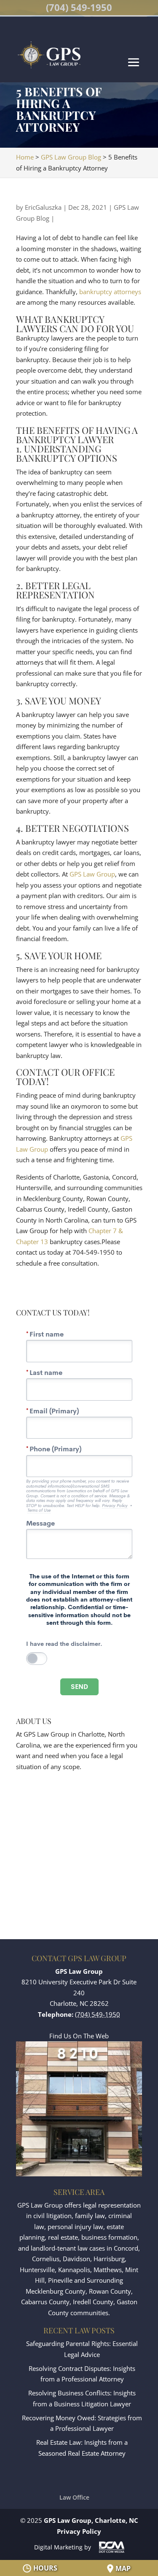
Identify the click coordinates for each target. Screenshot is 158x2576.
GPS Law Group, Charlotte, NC (91, 2520)
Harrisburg (109, 2259)
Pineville (60, 2280)
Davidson (76, 2259)
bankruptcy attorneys (110, 292)
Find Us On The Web (79, 2036)
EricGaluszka (43, 207)
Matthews (108, 2270)
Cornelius (46, 2259)
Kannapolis (74, 2270)
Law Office (74, 2497)
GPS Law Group (92, 874)
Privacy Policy (79, 2531)
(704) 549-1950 (79, 7)
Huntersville (37, 2270)
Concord (126, 2248)
